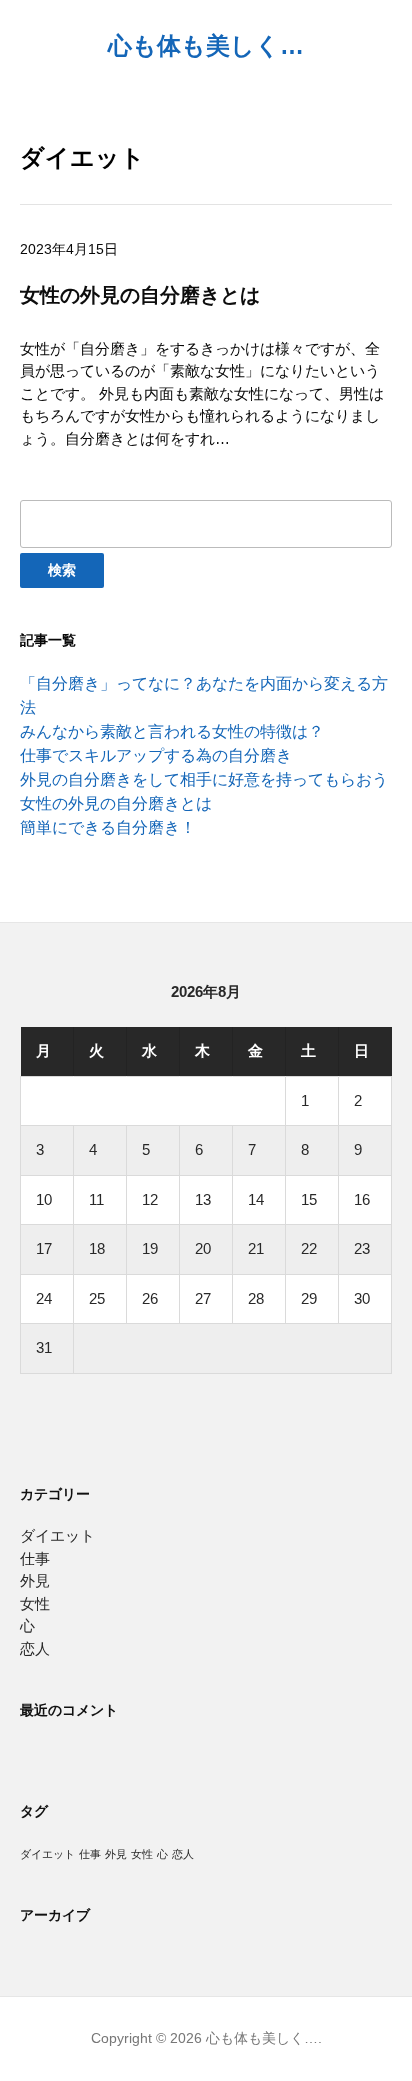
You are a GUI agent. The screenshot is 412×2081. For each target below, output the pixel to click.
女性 (35, 1603)
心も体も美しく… (206, 45)
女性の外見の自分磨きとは (116, 803)
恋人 (35, 1648)
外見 (35, 1580)
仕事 (35, 1558)
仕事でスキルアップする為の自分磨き (156, 755)
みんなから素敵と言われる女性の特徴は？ (172, 731)
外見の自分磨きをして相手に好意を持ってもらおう (204, 779)
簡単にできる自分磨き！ (108, 827)
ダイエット (57, 1535)
